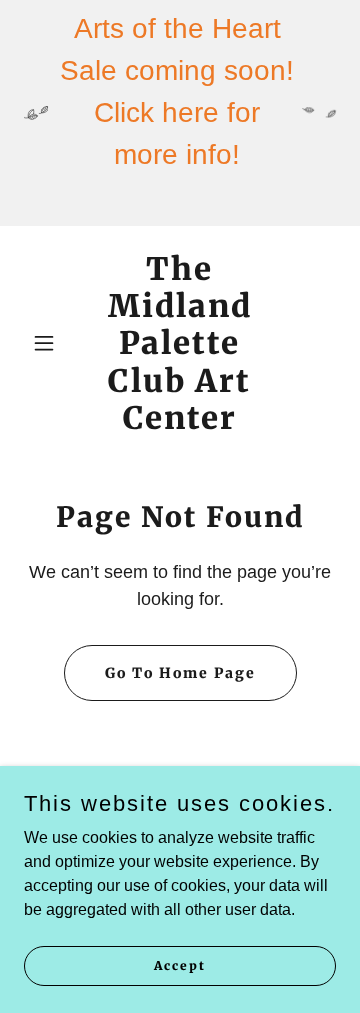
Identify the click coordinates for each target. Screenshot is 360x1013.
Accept (180, 965)
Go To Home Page (180, 673)
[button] (47, 343)
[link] (180, 423)
